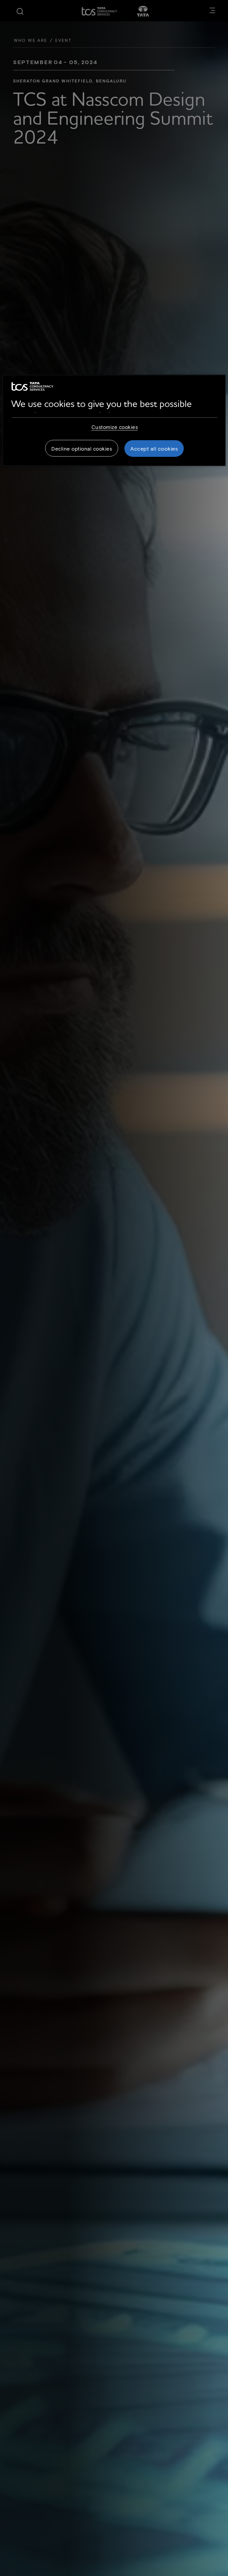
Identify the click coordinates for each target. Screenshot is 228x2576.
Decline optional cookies (82, 449)
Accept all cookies (154, 449)
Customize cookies (115, 427)
